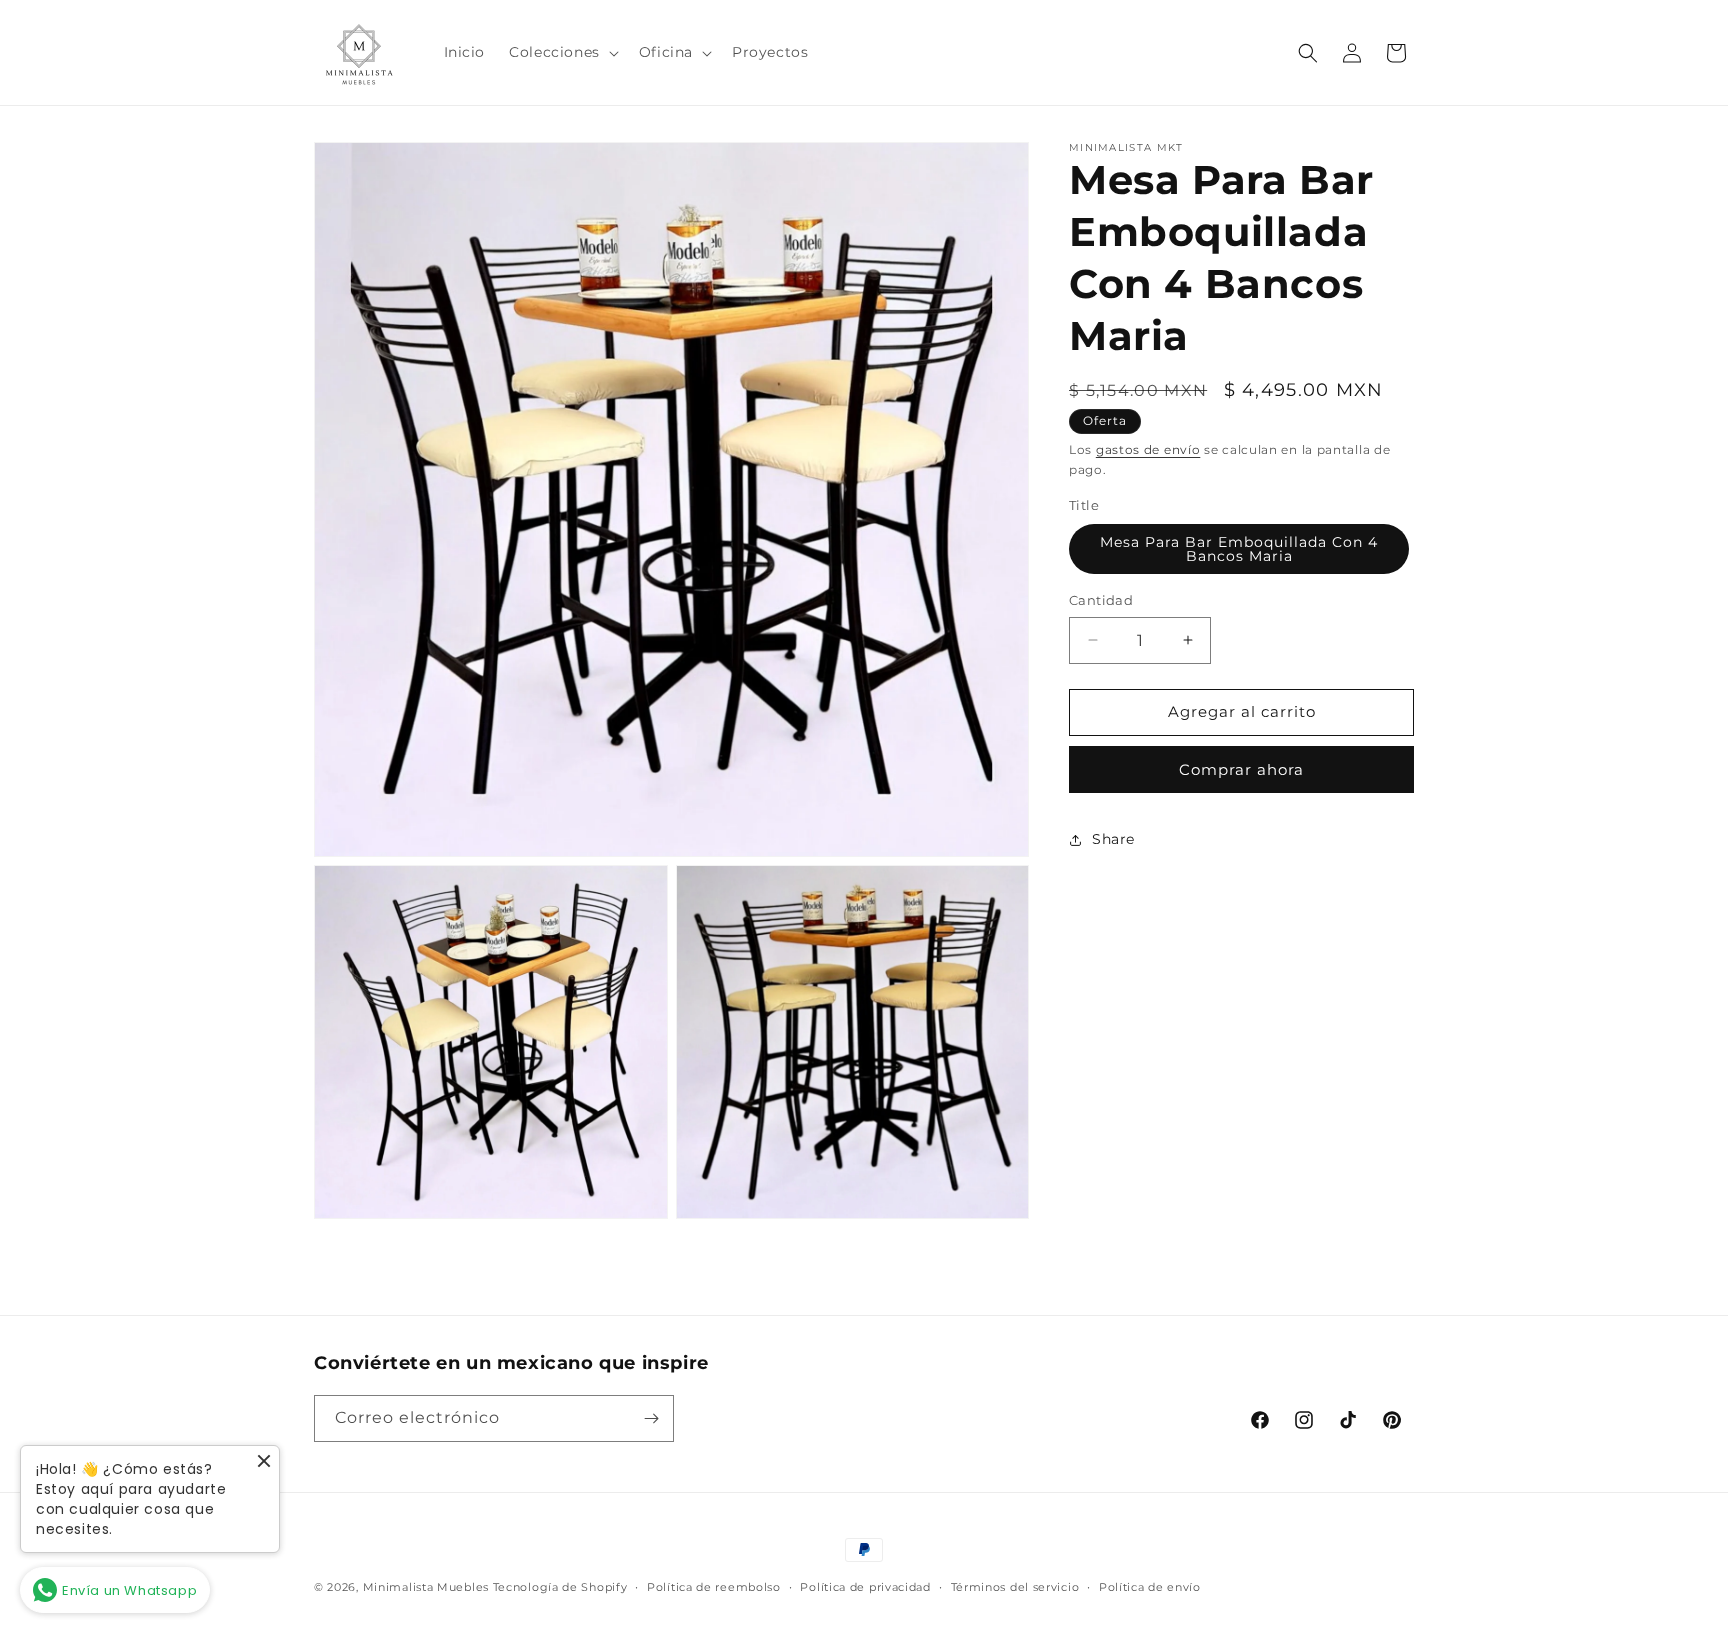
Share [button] (1113, 839)
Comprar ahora (1241, 769)
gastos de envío (1148, 449)
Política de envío (1150, 1587)
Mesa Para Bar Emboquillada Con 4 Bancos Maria (1239, 549)
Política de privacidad (865, 1587)
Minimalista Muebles (426, 1587)
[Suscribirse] (651, 1418)
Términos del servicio (1015, 1587)
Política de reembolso (714, 1587)
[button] (562, 52)
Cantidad (1101, 600)
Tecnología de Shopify (560, 1587)
